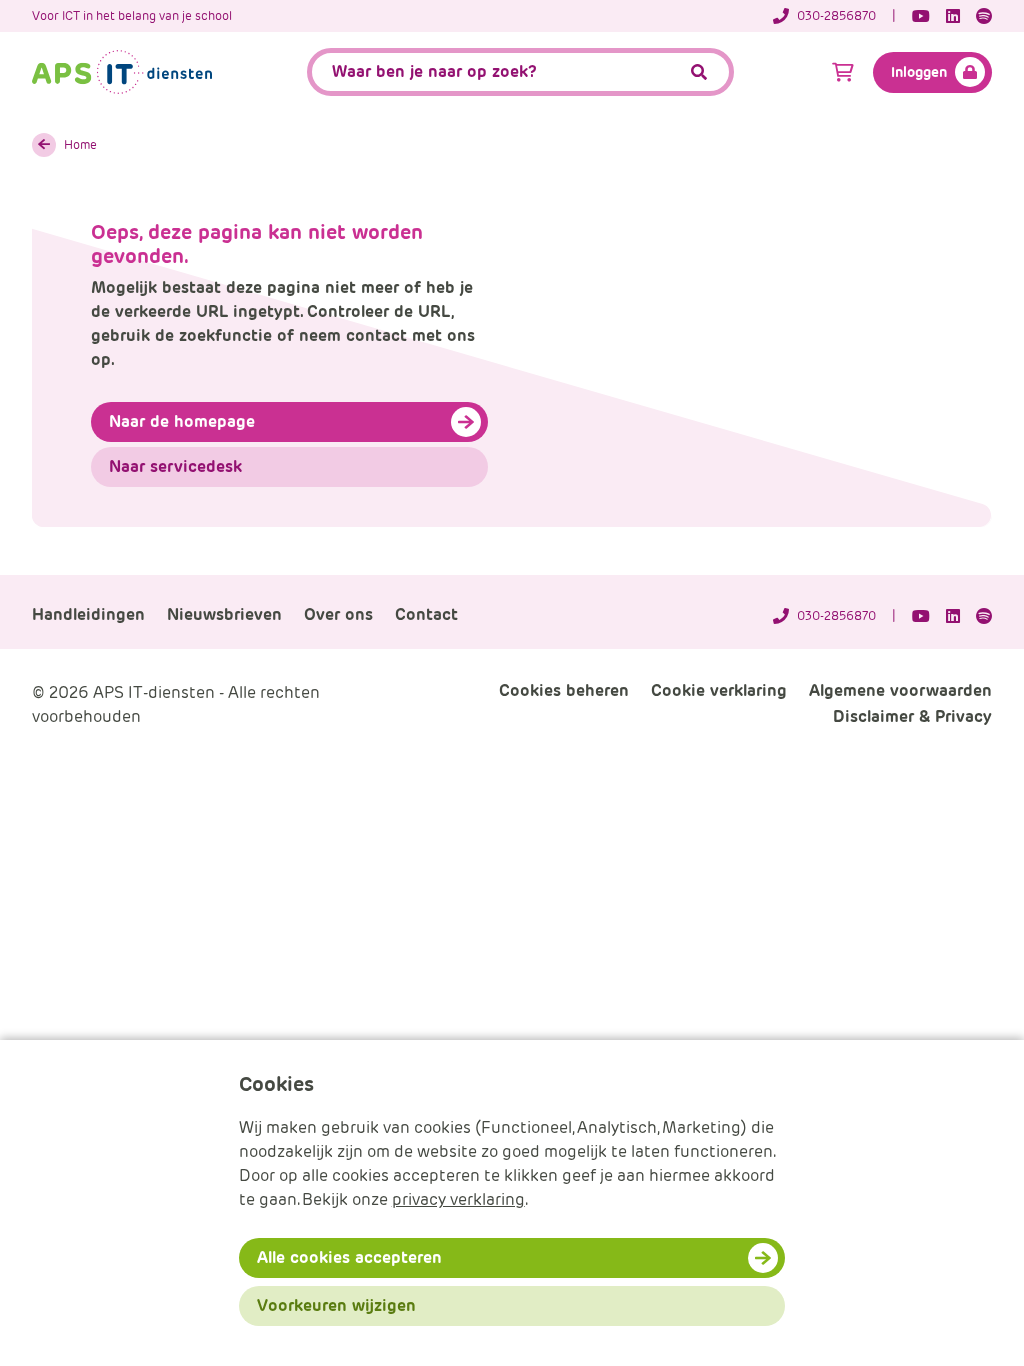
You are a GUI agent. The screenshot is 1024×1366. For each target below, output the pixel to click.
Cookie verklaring (719, 690)
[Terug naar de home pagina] (122, 72)
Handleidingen (88, 614)
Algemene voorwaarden (900, 690)
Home (80, 144)
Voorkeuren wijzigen (336, 1305)
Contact (426, 614)
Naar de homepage (182, 421)
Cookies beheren (564, 690)
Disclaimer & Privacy (912, 716)
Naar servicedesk (175, 466)
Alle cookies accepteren (349, 1257)
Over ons (338, 614)
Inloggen (919, 72)
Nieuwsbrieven (224, 614)
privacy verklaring (458, 1199)
